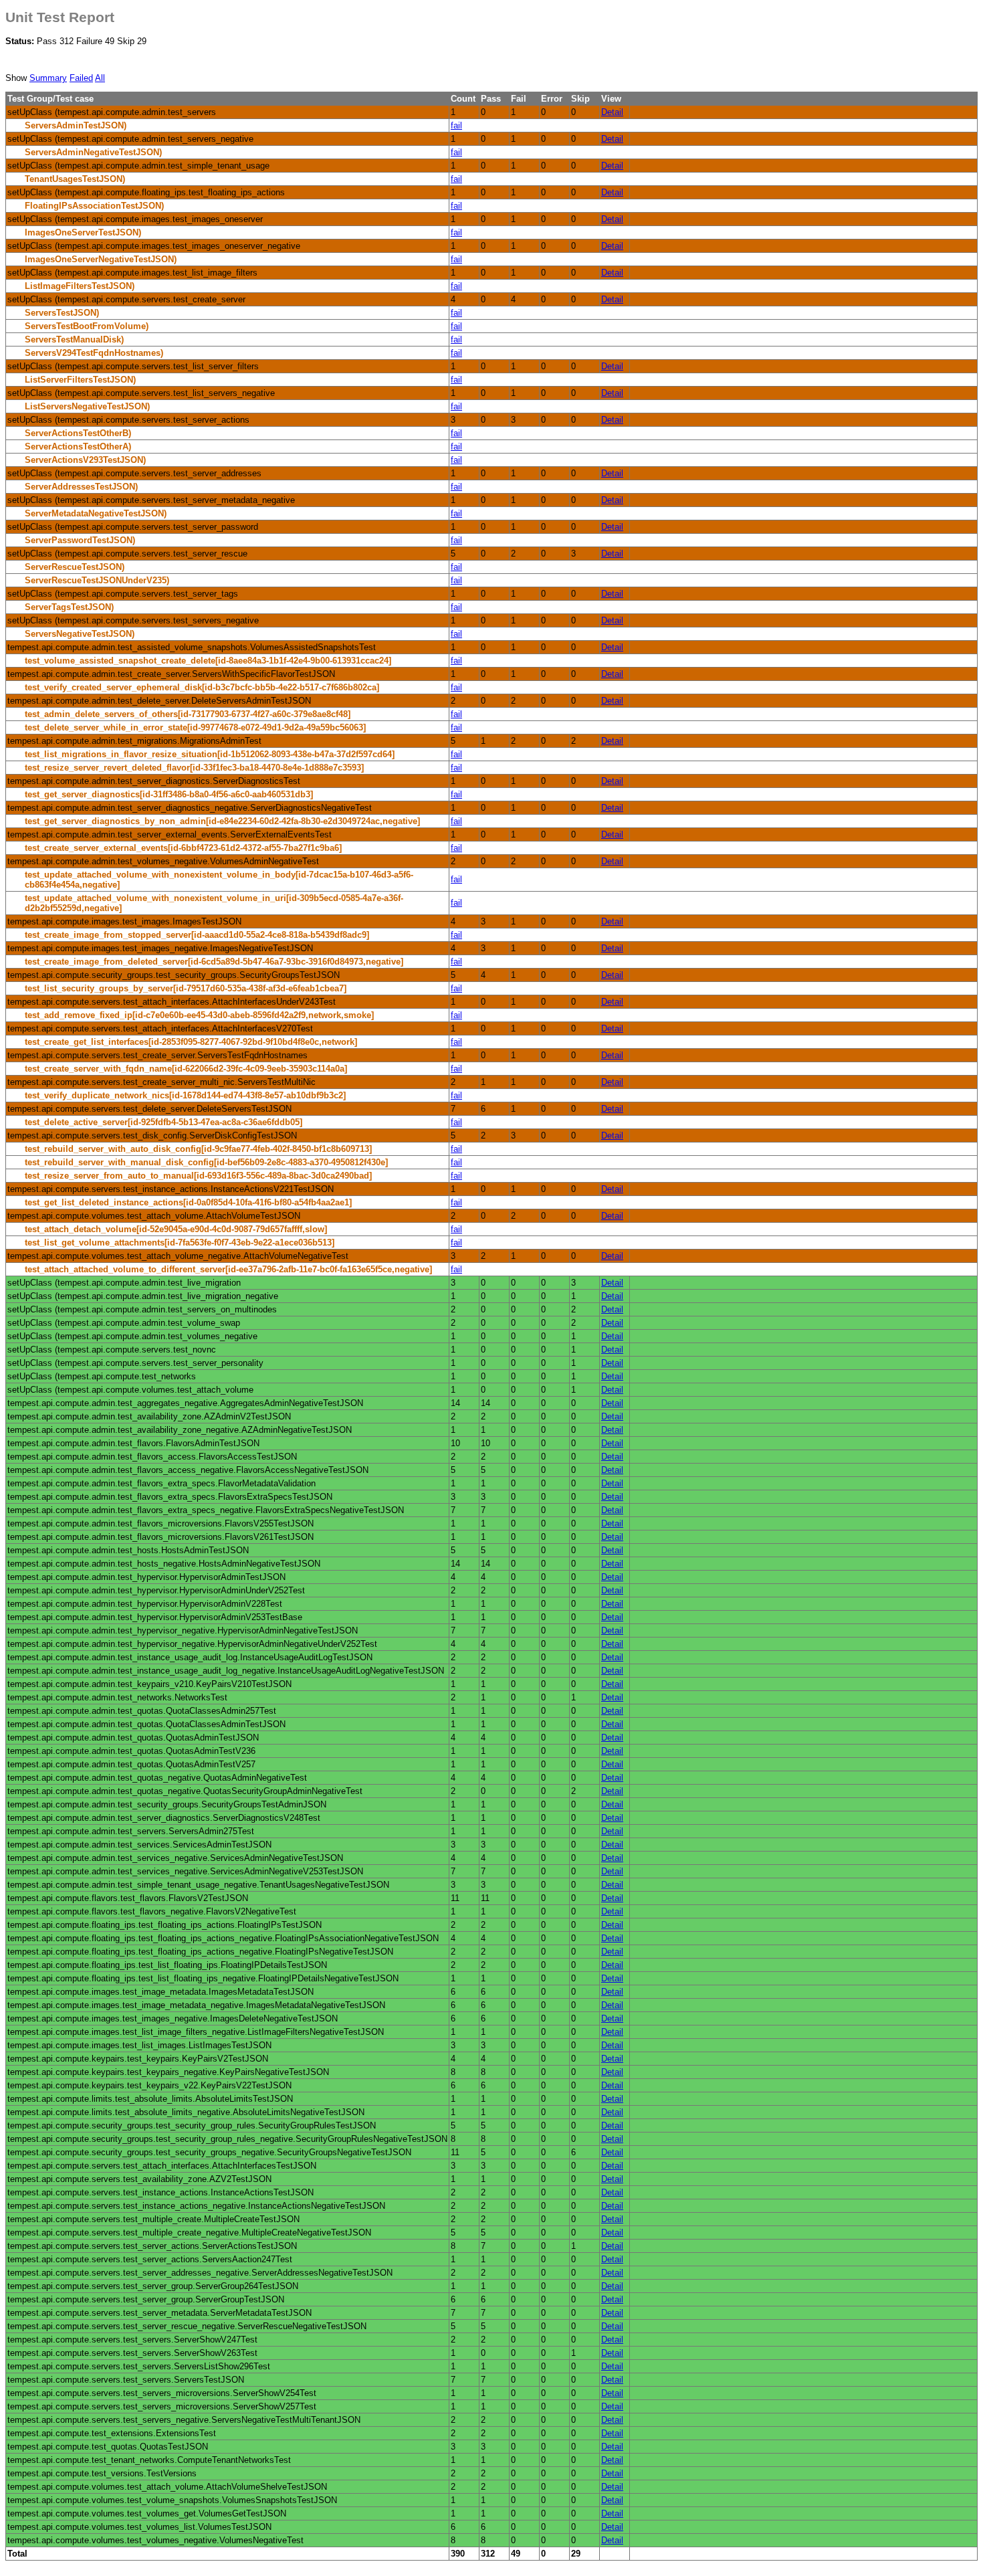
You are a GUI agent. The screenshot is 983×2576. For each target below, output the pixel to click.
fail (456, 125)
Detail (612, 112)
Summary (48, 78)
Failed (81, 78)
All (100, 78)
